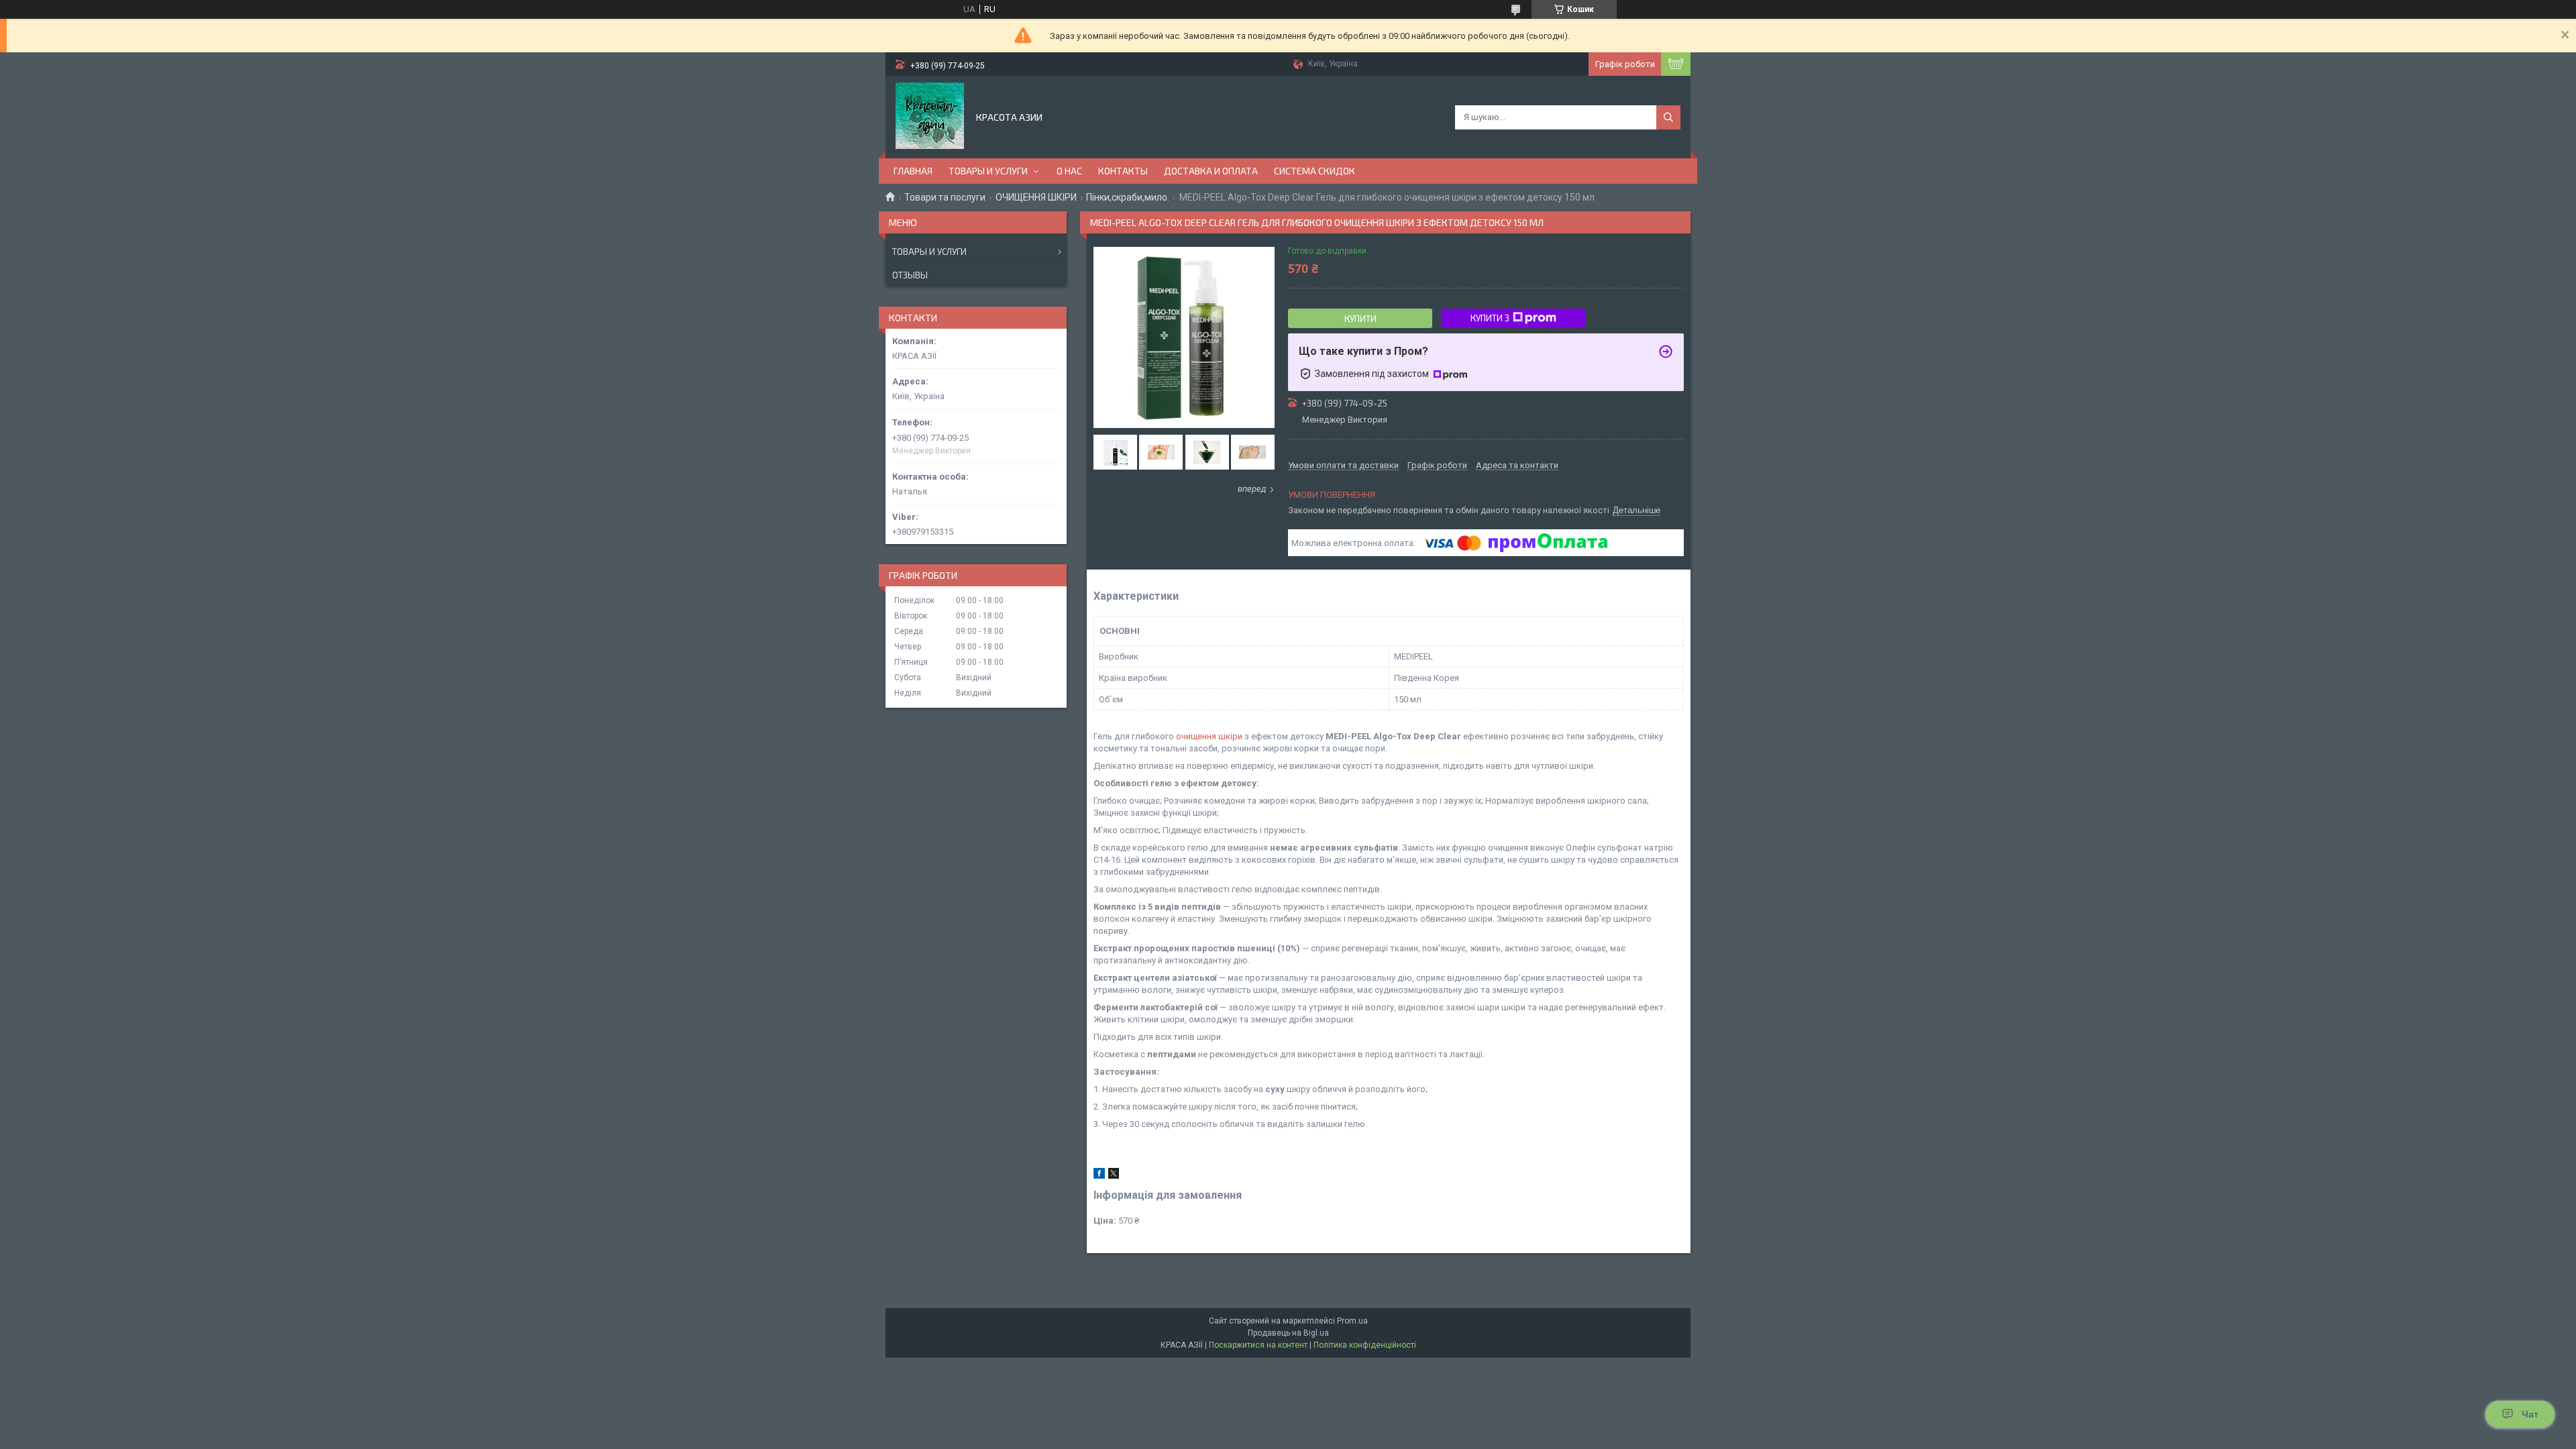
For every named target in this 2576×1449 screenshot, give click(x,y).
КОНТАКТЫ (1123, 171)
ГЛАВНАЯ (913, 171)
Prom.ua (1352, 1321)
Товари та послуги (945, 197)
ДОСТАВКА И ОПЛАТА (1211, 171)
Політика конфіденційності (1365, 1345)
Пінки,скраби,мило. (1128, 197)
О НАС (1069, 171)
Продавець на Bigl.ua (1288, 1333)
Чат (2530, 1414)
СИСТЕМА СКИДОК (1314, 171)
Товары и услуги (929, 252)
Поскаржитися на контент (1258, 1345)
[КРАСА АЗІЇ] (930, 116)
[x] (1114, 1176)
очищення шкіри (1209, 736)
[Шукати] (1668, 117)
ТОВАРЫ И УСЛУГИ (988, 171)
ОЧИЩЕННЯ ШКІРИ (1036, 197)
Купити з (1490, 318)
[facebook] (1099, 1176)
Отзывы (910, 275)
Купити (1360, 319)
